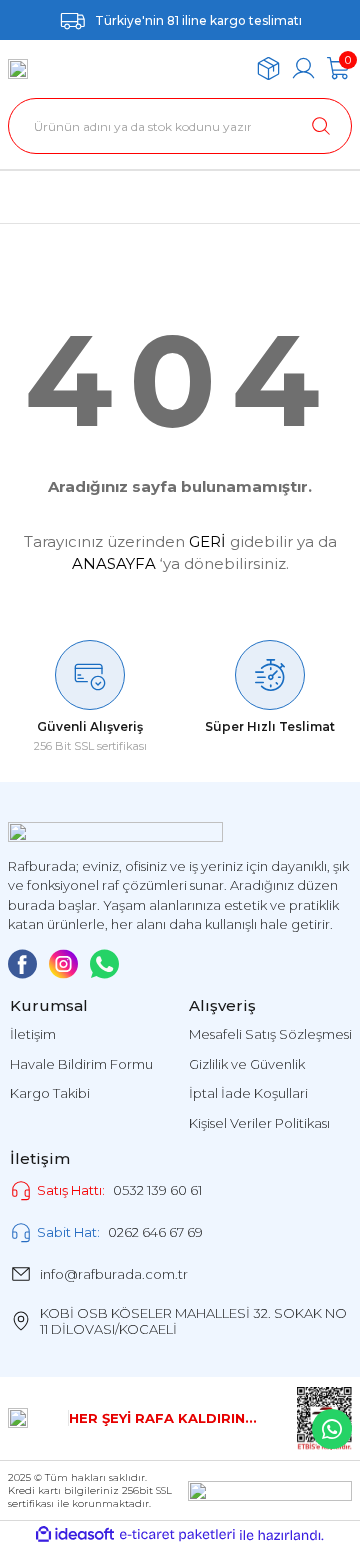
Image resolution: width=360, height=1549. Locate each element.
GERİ (207, 541)
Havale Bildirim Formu (81, 1064)
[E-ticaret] (177, 1535)
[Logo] (18, 69)
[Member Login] (303, 68)
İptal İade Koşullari (248, 1093)
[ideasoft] (75, 1535)
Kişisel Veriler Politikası (259, 1123)
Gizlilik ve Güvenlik (247, 1064)
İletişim (33, 1034)
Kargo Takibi (50, 1093)
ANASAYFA (114, 563)
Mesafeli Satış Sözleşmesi (270, 1034)
